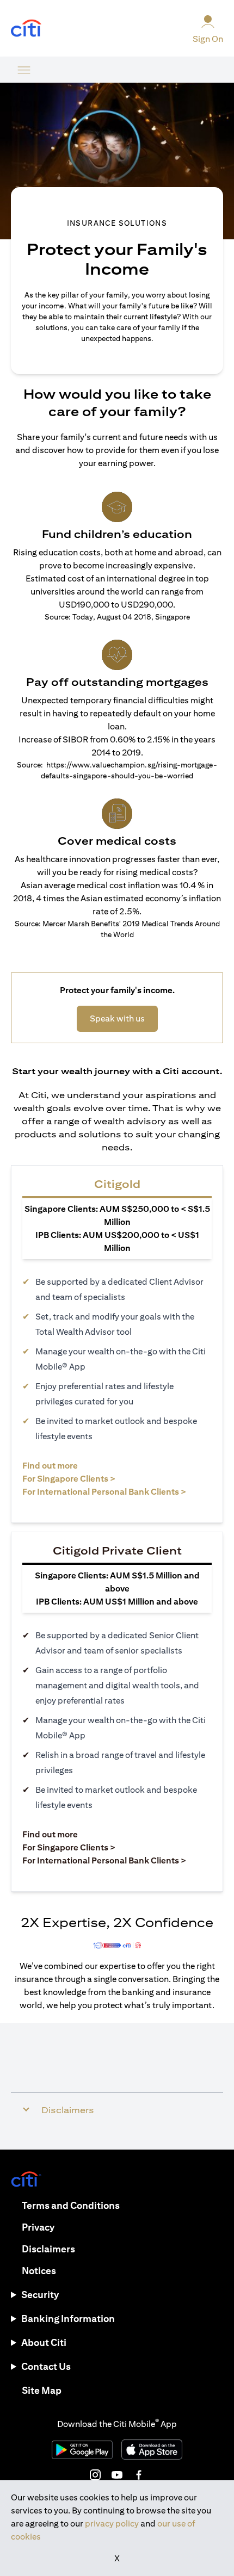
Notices (39, 2271)
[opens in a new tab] (26, 29)
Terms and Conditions (71, 2205)
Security (40, 2295)
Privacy (38, 2227)
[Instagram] (95, 2475)
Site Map (42, 2390)
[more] (24, 70)
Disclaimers (48, 2249)
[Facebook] (139, 2475)
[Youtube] (117, 2475)
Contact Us (46, 2366)
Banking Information (68, 2318)
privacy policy (112, 2524)
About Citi (44, 2342)
